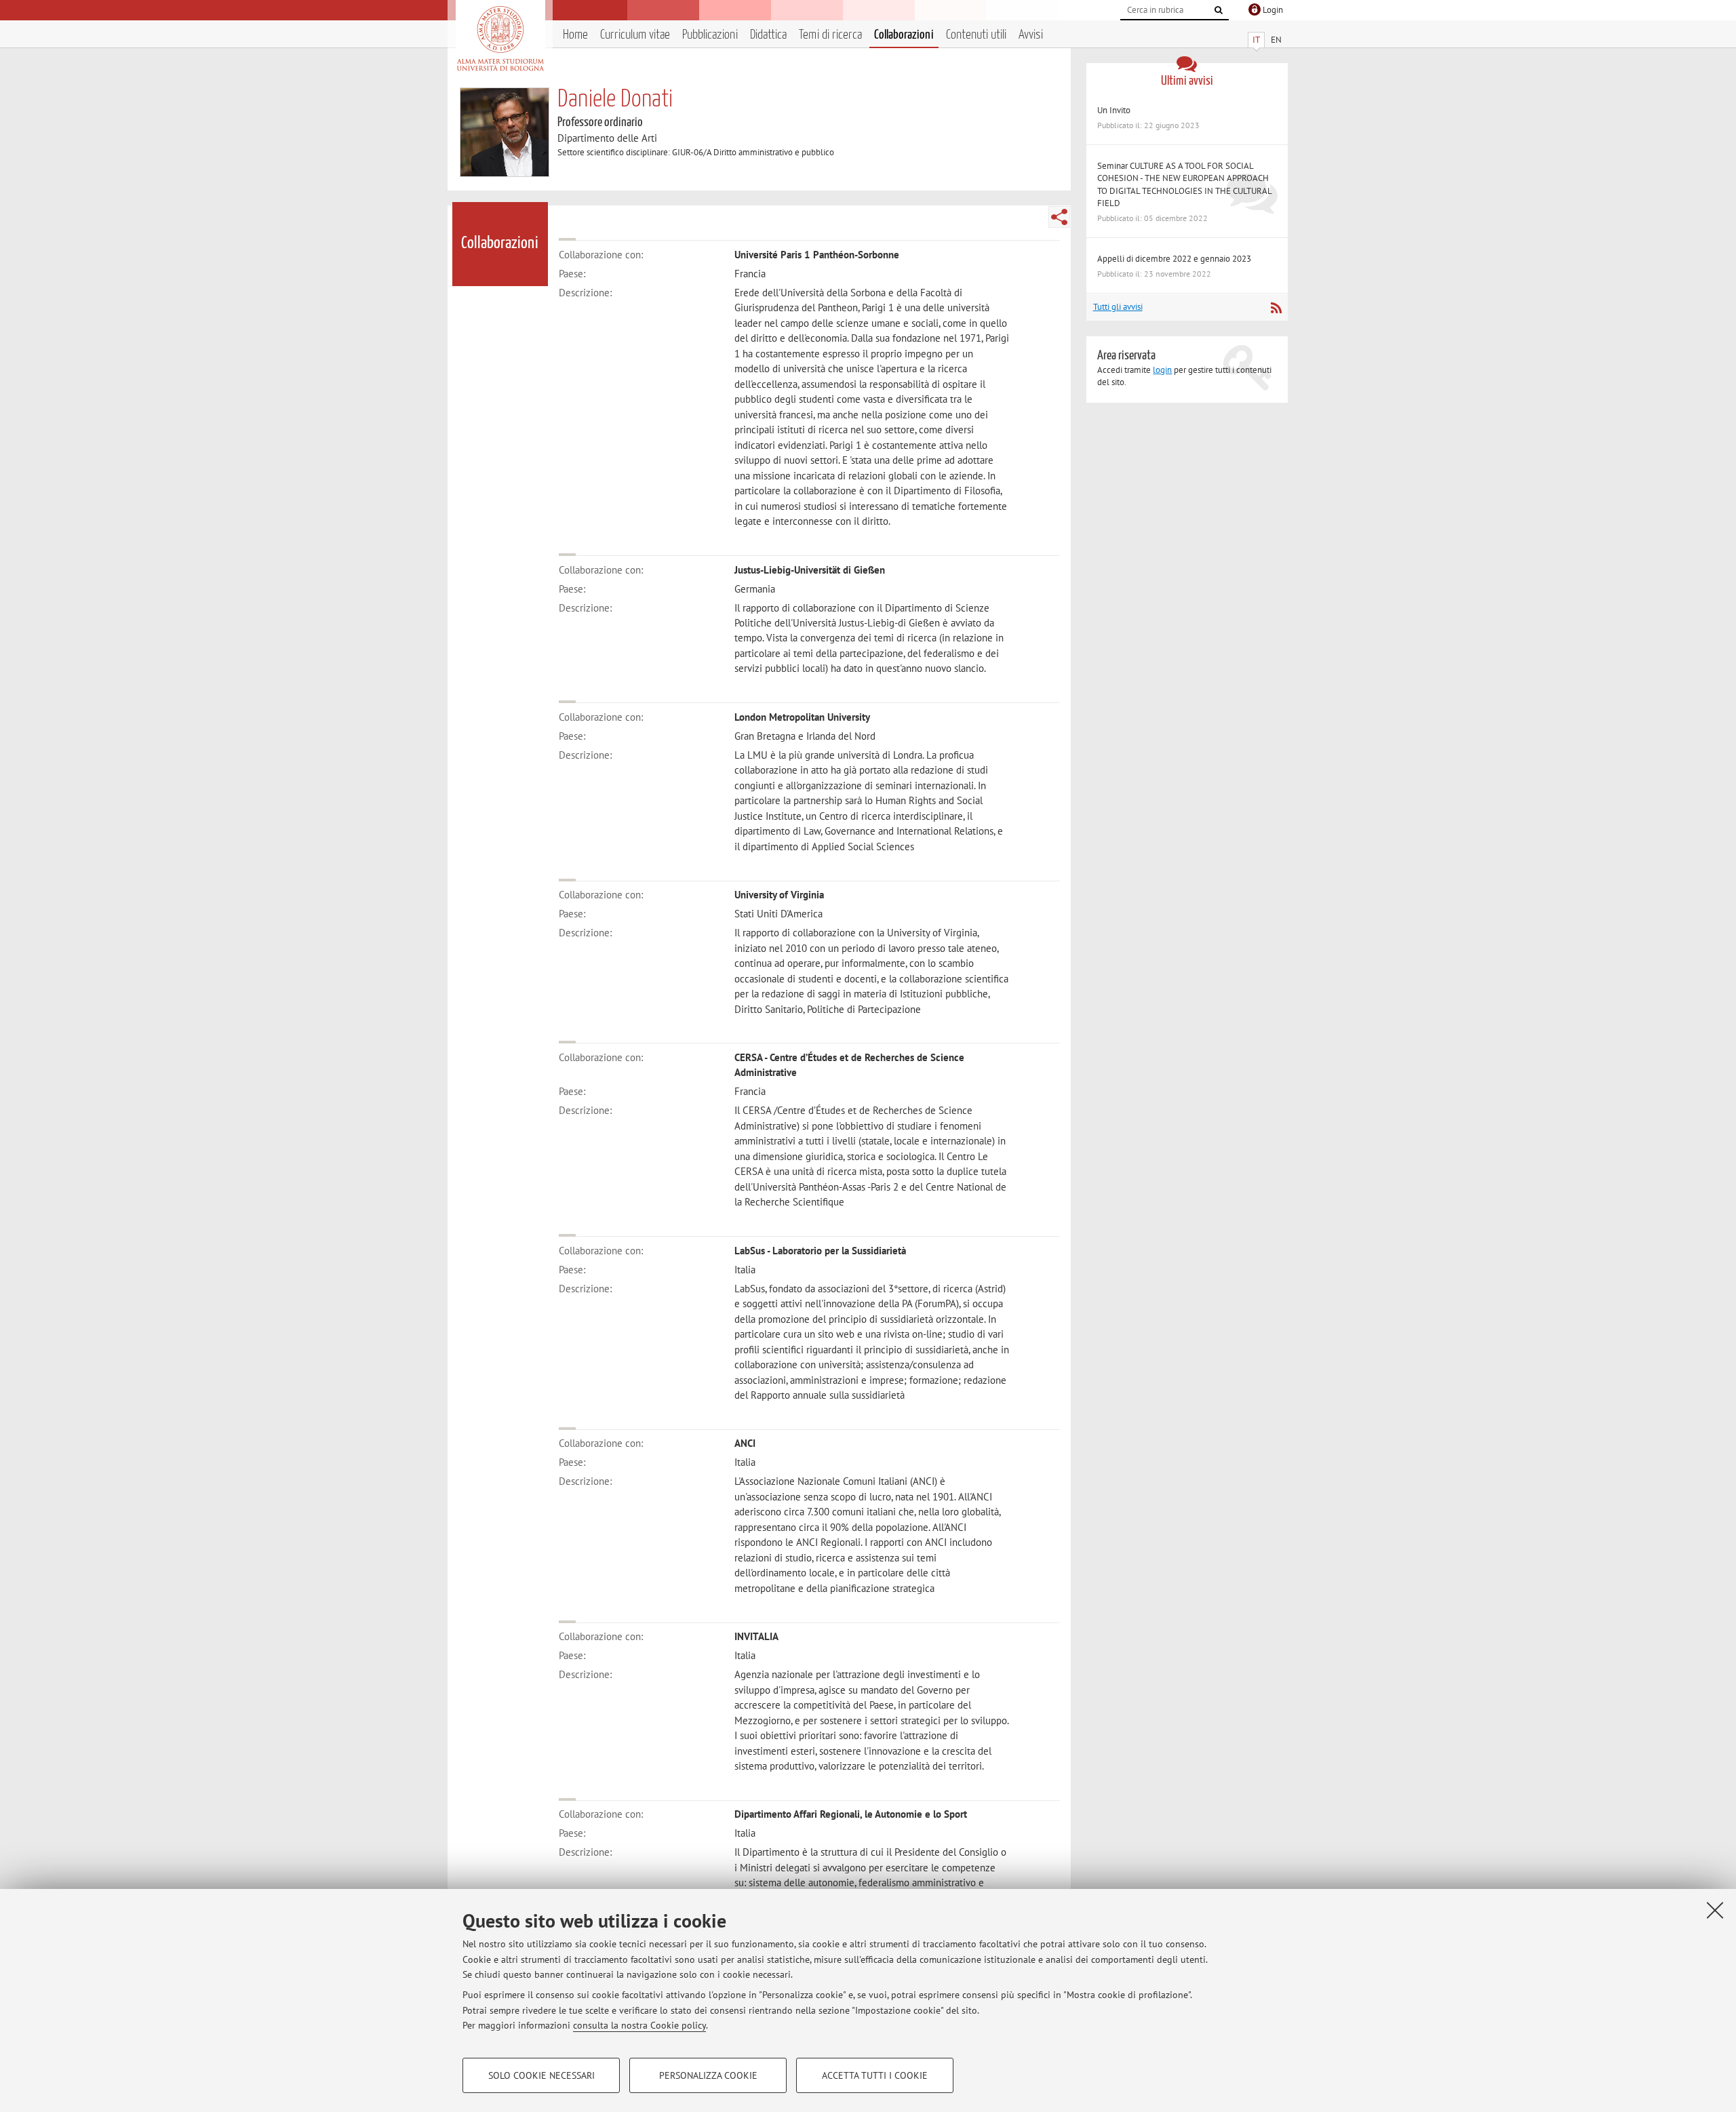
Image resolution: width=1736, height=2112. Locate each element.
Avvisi (1031, 35)
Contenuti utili (976, 35)
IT (1256, 40)
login (1162, 370)
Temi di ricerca (830, 35)
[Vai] (1219, 10)
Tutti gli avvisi (1118, 307)
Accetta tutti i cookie (875, 2075)
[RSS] (1276, 308)
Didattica (768, 35)
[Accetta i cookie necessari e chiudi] (1715, 1910)
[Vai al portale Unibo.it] (500, 39)
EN (1276, 40)
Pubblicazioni (710, 35)
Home (575, 35)
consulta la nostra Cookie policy (639, 2025)
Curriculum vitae (635, 35)
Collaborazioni (904, 35)
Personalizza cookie (708, 2075)
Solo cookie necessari (541, 2075)
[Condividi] (1059, 217)
